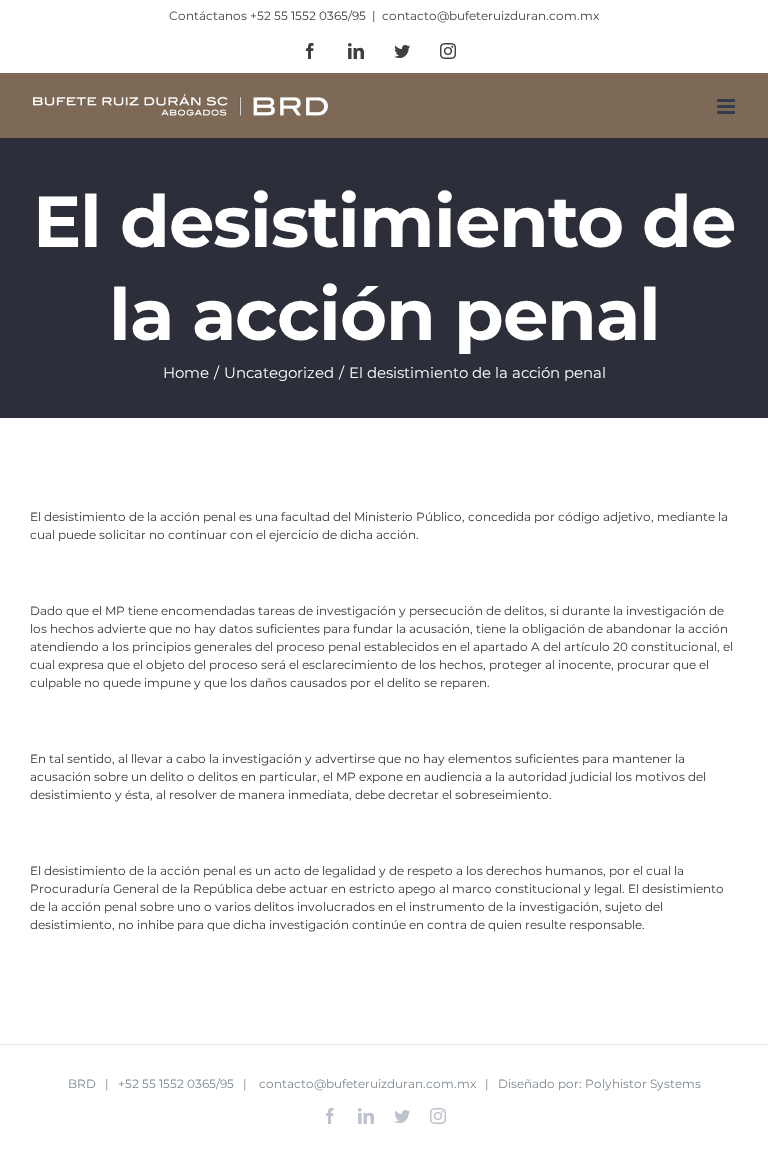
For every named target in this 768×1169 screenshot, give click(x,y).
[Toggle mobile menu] (727, 106)
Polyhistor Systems (643, 1083)
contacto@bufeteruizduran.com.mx (490, 15)
